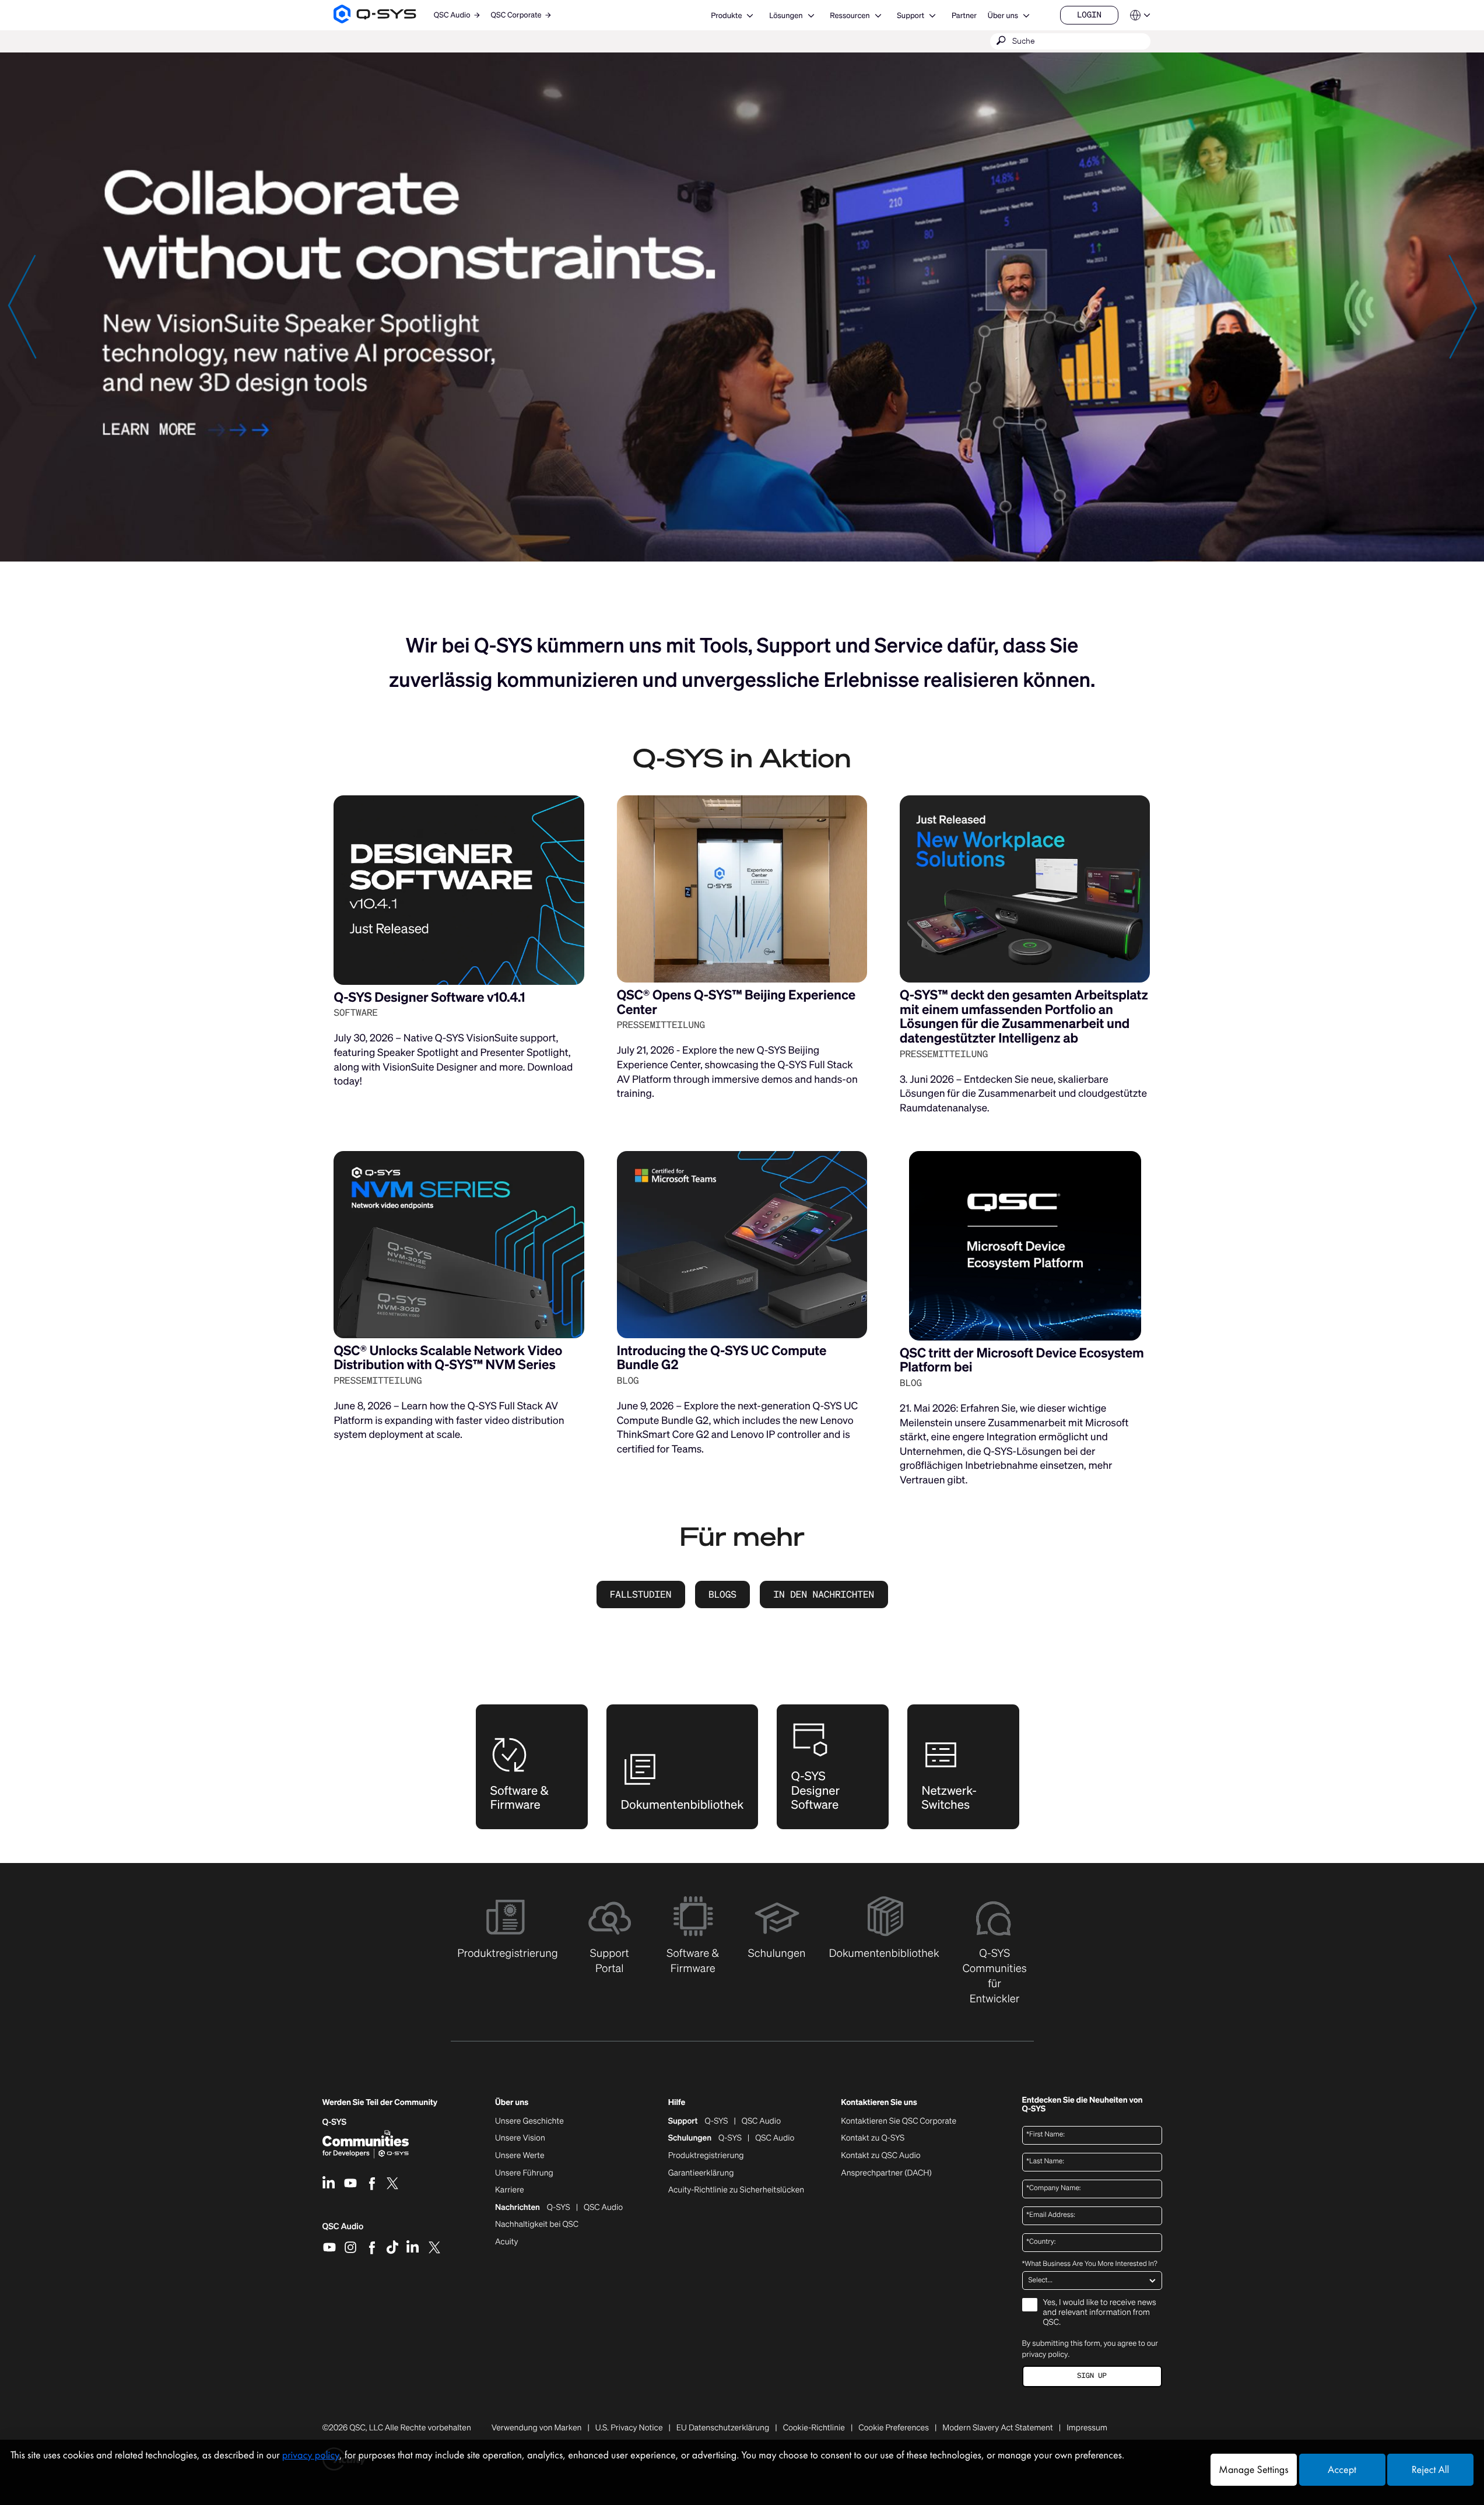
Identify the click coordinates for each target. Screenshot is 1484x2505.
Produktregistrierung (706, 2156)
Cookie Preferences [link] (894, 2428)
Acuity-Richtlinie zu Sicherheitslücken (736, 2190)
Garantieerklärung (701, 2173)
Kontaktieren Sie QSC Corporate (899, 2121)
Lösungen (786, 15)
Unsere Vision (520, 2138)
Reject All (1430, 2470)
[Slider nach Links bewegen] (22, 306)
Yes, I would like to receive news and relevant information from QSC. (1100, 2313)
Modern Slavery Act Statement (997, 2428)
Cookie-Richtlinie (814, 2428)
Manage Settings (1253, 2470)
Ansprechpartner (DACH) (886, 2173)
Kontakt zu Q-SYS (873, 2138)
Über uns (1003, 15)
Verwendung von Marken (537, 2428)
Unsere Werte (520, 2156)
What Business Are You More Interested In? (1090, 2264)
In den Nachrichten (824, 1594)
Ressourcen (850, 15)
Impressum (1087, 2428)
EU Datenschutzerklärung (723, 2428)
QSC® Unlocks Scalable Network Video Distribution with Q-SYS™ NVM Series (448, 1358)
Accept (1342, 2470)
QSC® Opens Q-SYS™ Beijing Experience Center (736, 1002)
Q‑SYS (335, 2122)
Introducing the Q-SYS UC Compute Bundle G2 (722, 1358)
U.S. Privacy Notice (629, 2428)
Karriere (509, 2190)
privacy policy (1045, 2354)
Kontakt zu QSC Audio (880, 2156)
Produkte (726, 15)
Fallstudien (641, 1594)
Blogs (722, 1594)
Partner (964, 15)
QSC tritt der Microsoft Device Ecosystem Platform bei (1022, 1360)
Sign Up (1092, 2376)
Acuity (507, 2242)
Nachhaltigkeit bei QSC (537, 2225)
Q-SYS (717, 2121)
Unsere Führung (524, 2173)
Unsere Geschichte (529, 2121)
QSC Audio (343, 2230)
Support (911, 15)
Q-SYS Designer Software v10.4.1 (429, 997)
